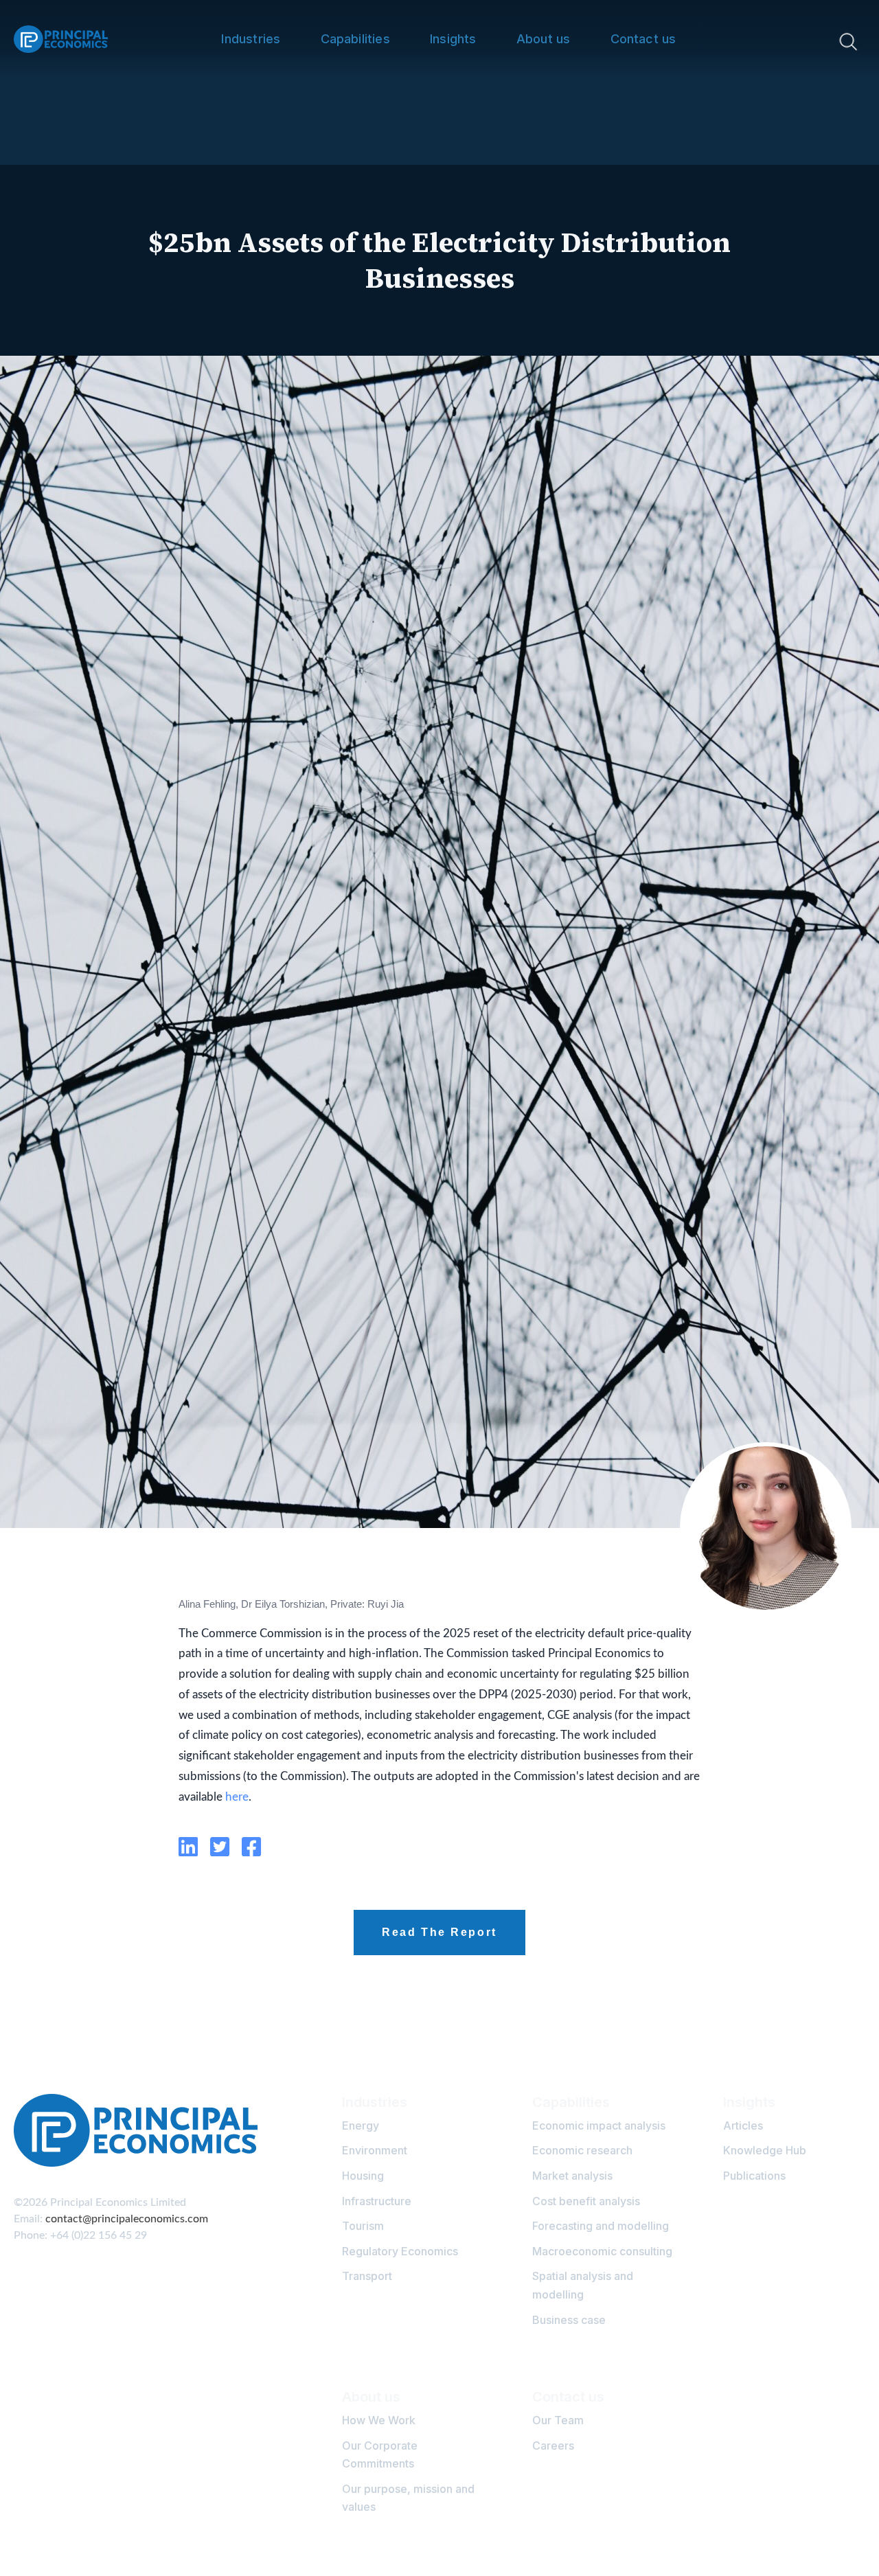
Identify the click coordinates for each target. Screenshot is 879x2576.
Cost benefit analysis (586, 2201)
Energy (361, 2125)
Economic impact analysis (599, 2125)
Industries (251, 39)
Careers (553, 2446)
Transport (367, 2276)
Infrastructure (377, 2201)
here (237, 1797)
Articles (743, 2125)
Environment (375, 2150)
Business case (569, 2320)
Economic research (582, 2150)
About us (543, 39)
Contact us (643, 39)
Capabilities (355, 39)
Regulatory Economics (400, 2251)
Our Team (558, 2420)
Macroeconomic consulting (602, 2251)
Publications (754, 2176)
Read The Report (439, 1932)
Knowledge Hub (765, 2150)
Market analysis (572, 2176)
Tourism (363, 2226)
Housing (363, 2176)
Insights (453, 39)
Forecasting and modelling (601, 2226)
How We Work (379, 2420)
